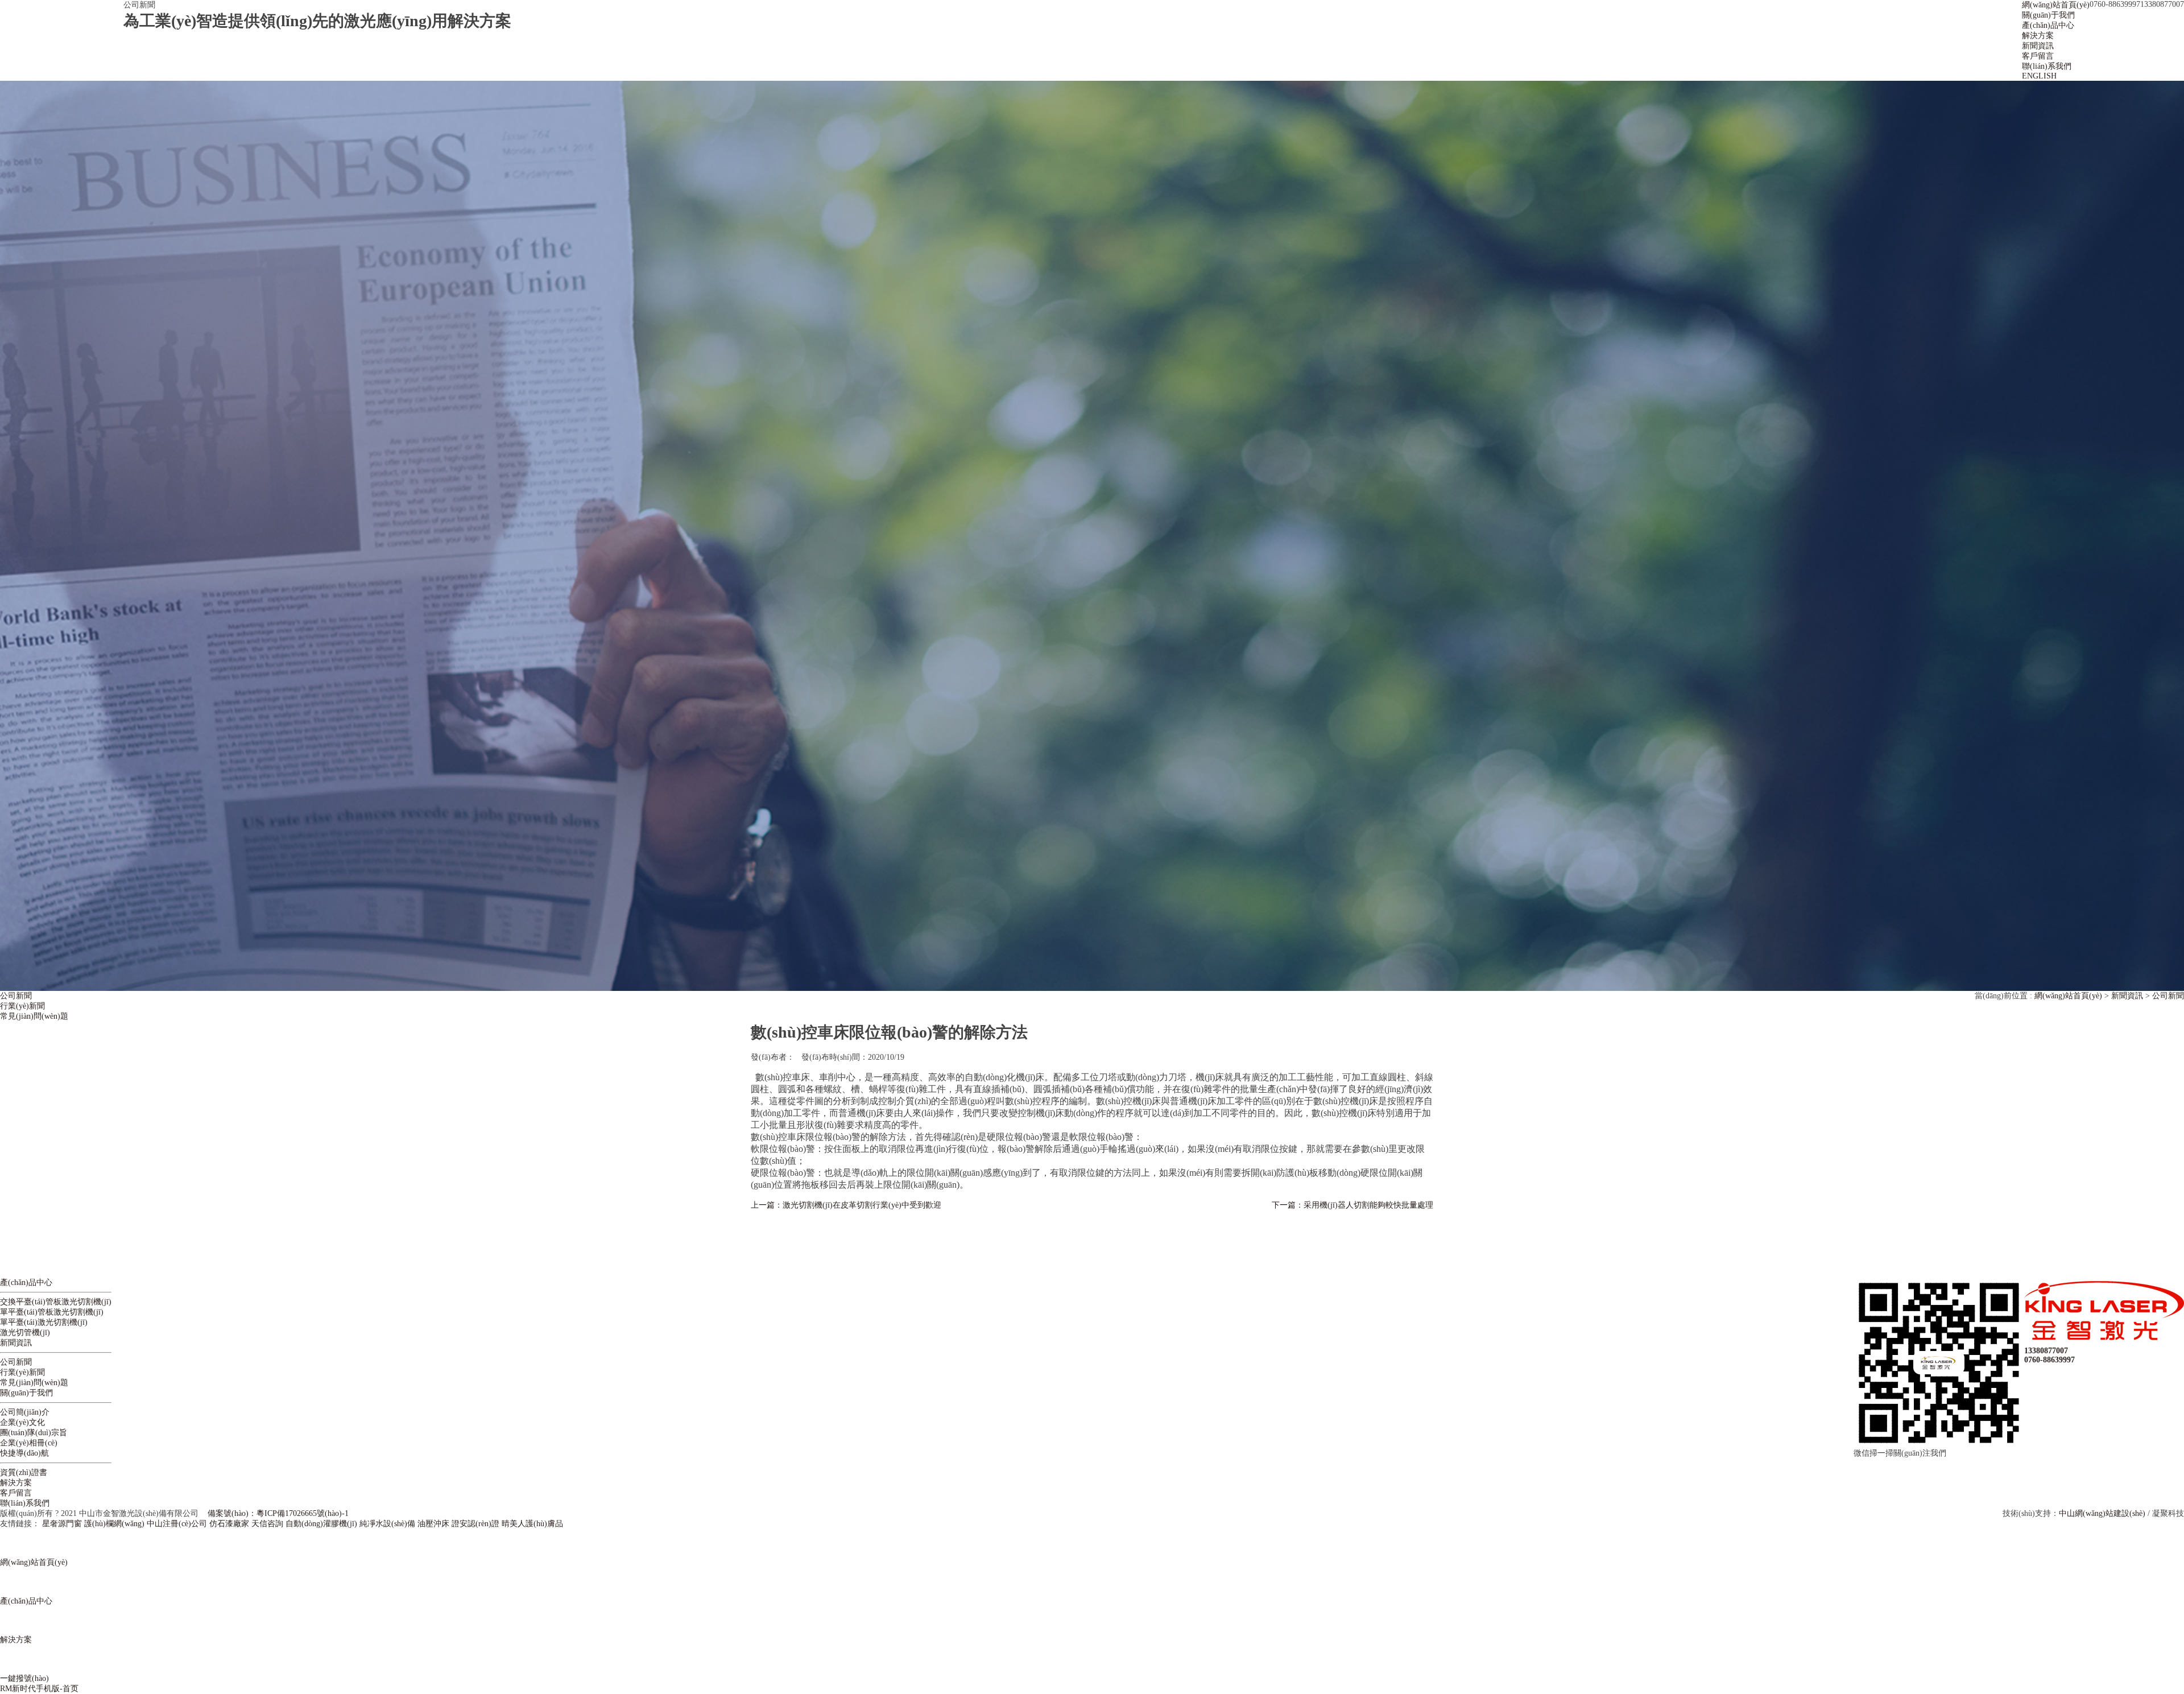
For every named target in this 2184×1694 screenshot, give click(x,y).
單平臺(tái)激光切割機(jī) (44, 1322)
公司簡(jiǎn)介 (25, 1412)
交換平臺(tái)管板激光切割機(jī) (56, 1302)
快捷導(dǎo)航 (24, 1453)
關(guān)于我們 (26, 1393)
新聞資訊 (2127, 996)
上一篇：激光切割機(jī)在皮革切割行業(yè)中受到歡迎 (846, 1205)
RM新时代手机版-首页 (39, 1689)
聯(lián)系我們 (25, 1503)
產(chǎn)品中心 (26, 1282)
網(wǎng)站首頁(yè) (2068, 996)
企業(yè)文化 (22, 1422)
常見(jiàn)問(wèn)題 (34, 1016)
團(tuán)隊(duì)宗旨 (34, 1433)
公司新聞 (16, 996)
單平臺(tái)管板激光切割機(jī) (52, 1312)
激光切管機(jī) (25, 1333)
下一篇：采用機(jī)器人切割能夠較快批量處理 (1352, 1205)
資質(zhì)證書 (24, 1472)
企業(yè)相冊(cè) (29, 1443)
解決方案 (16, 1483)
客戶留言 (16, 1493)
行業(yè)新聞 (22, 1006)
